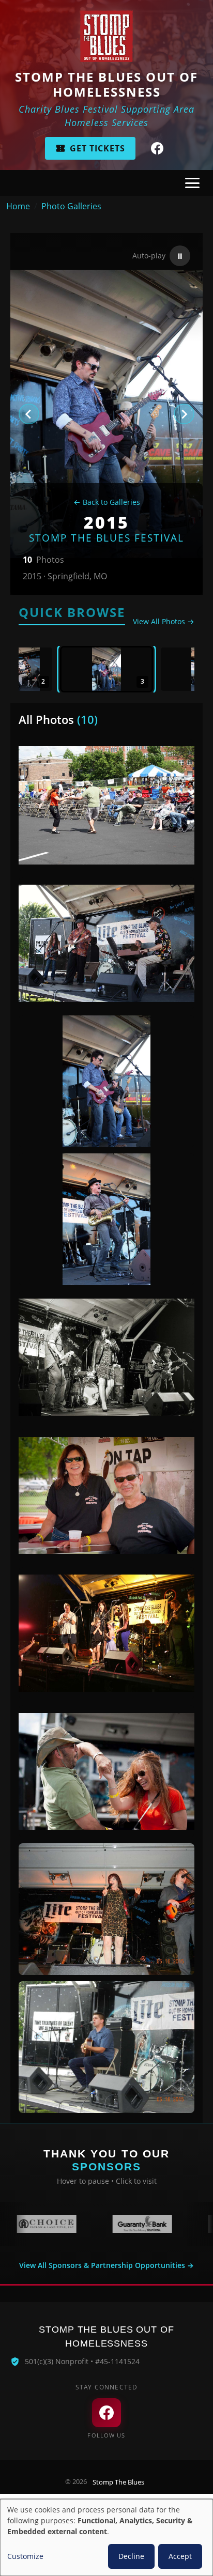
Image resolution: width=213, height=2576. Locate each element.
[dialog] (106, 2538)
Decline (131, 2556)
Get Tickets (97, 148)
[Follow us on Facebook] (157, 148)
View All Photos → (164, 621)
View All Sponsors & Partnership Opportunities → (106, 2265)
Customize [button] (25, 2556)
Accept (180, 2556)
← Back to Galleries (107, 502)
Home (18, 206)
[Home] (106, 36)
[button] (106, 669)
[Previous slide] (29, 414)
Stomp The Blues (118, 2482)
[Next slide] (184, 414)
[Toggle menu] (192, 183)
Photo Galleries (71, 206)
